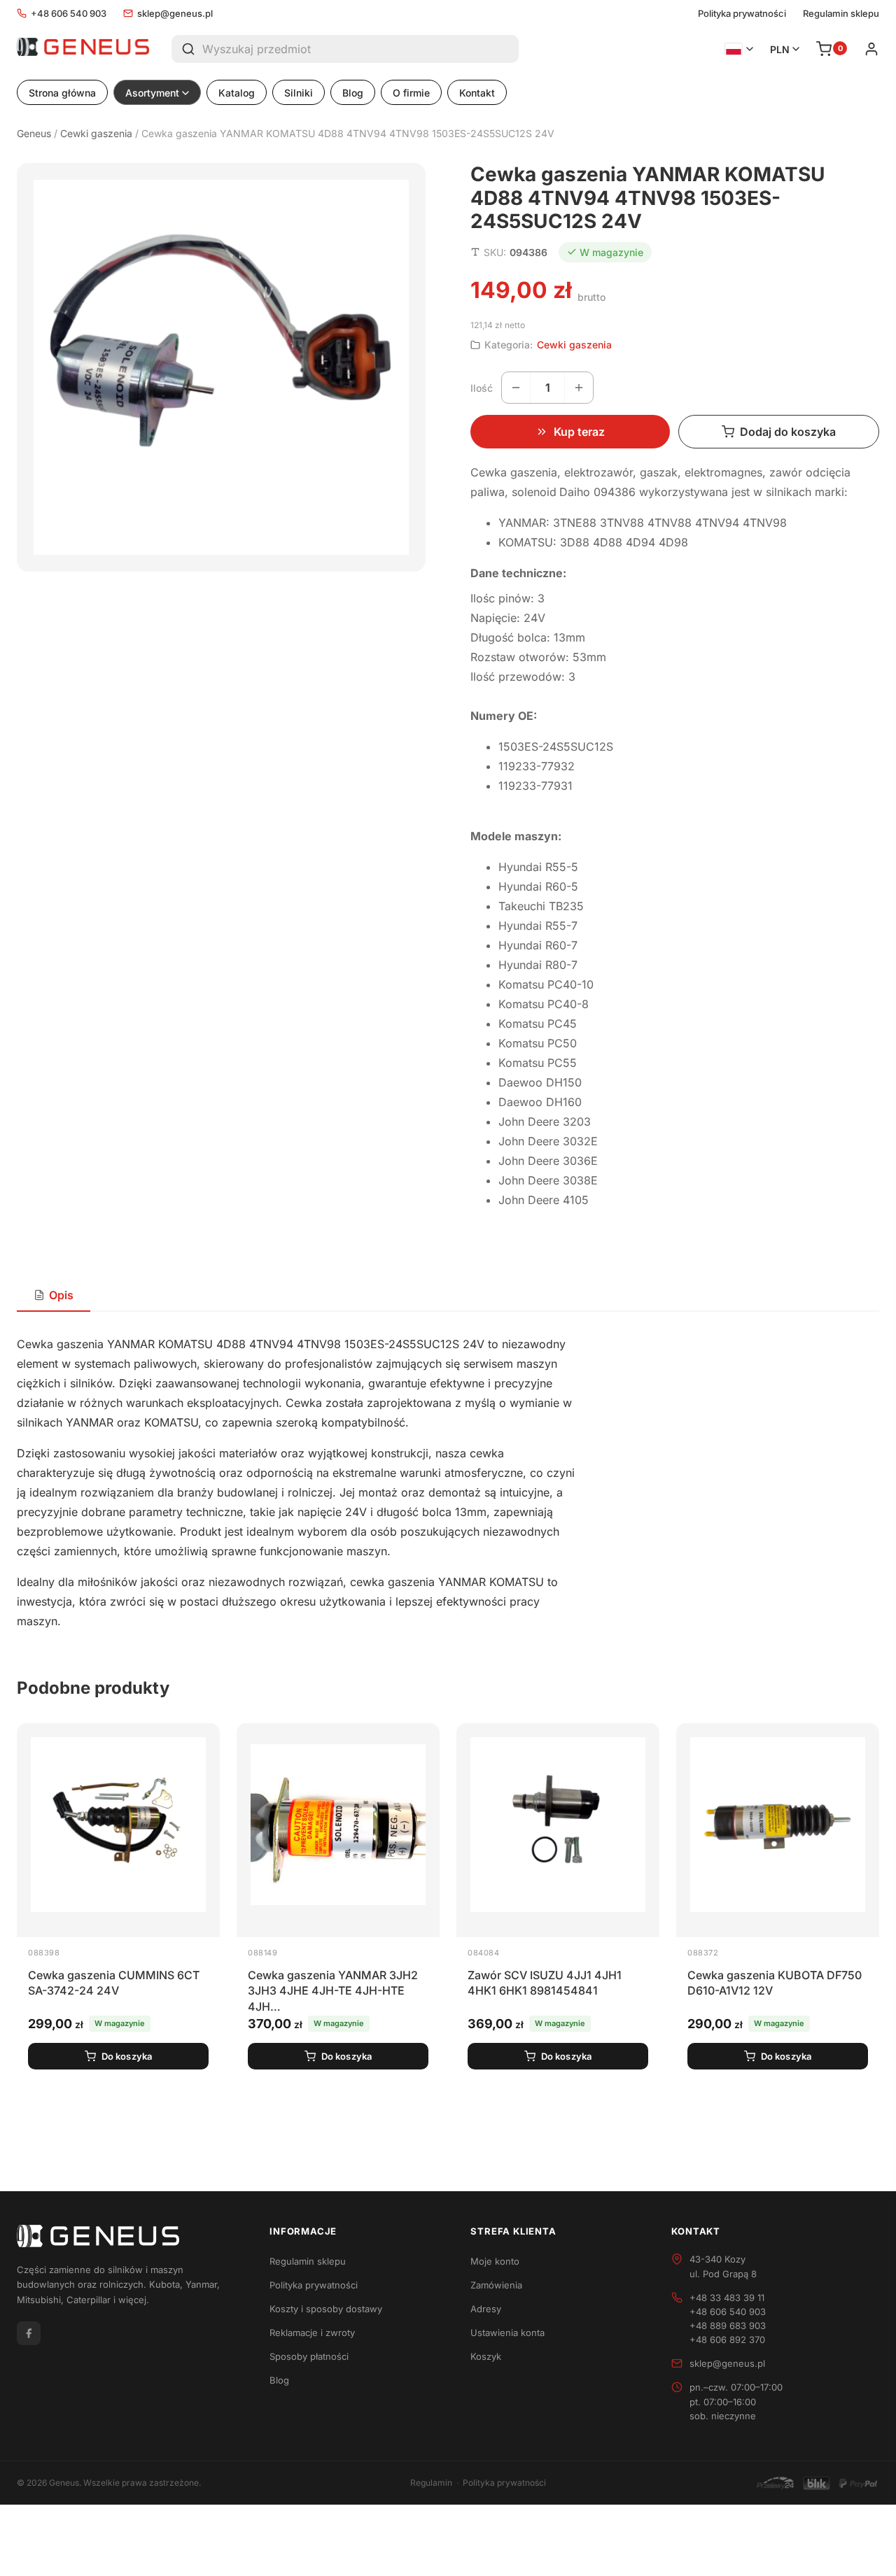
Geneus (34, 133)
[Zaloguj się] (871, 49)
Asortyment (152, 93)
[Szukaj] (187, 49)
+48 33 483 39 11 (727, 2298)
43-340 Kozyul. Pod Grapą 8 (723, 2266)
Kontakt (477, 93)
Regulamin (431, 2483)
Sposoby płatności (309, 2356)
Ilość (482, 388)
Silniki (299, 93)
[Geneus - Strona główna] (83, 49)
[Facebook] (29, 2333)
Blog (353, 93)
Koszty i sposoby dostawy (326, 2309)
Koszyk (486, 2356)
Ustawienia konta (507, 2333)
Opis (61, 1295)
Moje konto (495, 2261)
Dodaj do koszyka (788, 432)
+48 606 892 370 (727, 2340)
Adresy (486, 2309)
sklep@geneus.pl (175, 13)
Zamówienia (496, 2285)
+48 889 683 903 (728, 2326)
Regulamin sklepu (841, 14)
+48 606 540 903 (69, 13)
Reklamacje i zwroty (312, 2333)
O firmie (411, 93)
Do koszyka (127, 2056)
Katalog (237, 93)
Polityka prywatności (742, 14)
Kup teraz (579, 432)
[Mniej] (516, 388)
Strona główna (62, 93)
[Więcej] (579, 388)
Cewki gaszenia (96, 133)
